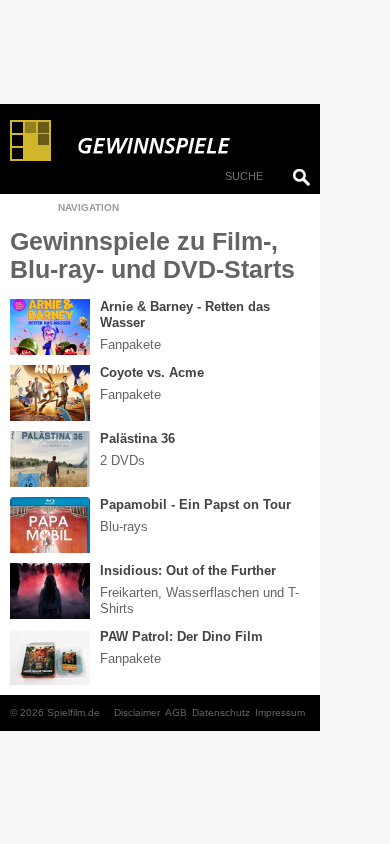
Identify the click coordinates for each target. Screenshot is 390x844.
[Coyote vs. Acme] (50, 393)
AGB (176, 712)
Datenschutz (221, 712)
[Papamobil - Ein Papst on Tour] (50, 525)
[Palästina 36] (50, 459)
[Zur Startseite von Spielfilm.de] (30, 157)
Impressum (280, 712)
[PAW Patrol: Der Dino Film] (50, 657)
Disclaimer (137, 712)
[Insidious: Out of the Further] (50, 591)
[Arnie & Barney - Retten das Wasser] (50, 327)
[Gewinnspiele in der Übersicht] (180, 141)
